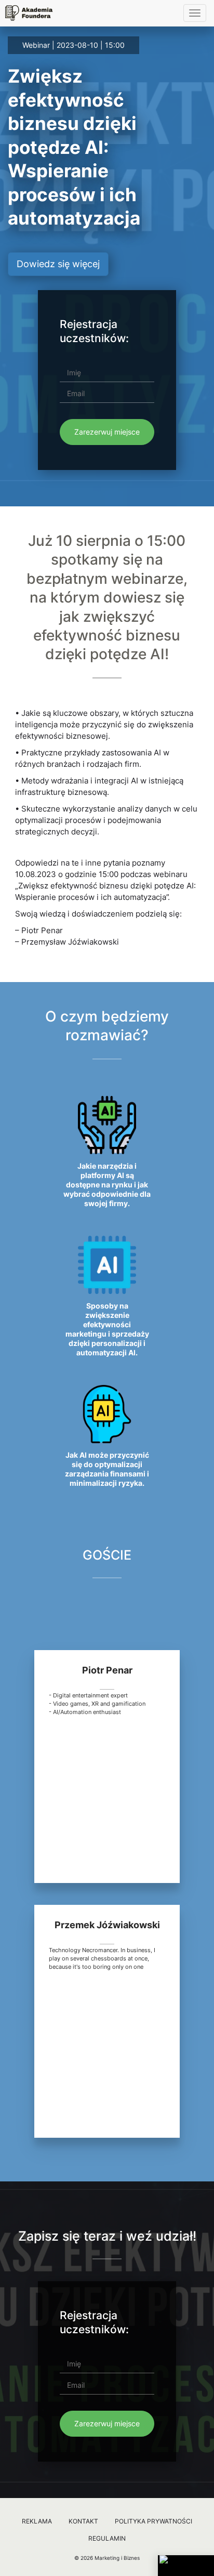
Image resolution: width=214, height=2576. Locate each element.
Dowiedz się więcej (58, 264)
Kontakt (83, 2521)
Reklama (37, 2521)
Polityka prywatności (153, 2521)
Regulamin (107, 2538)
